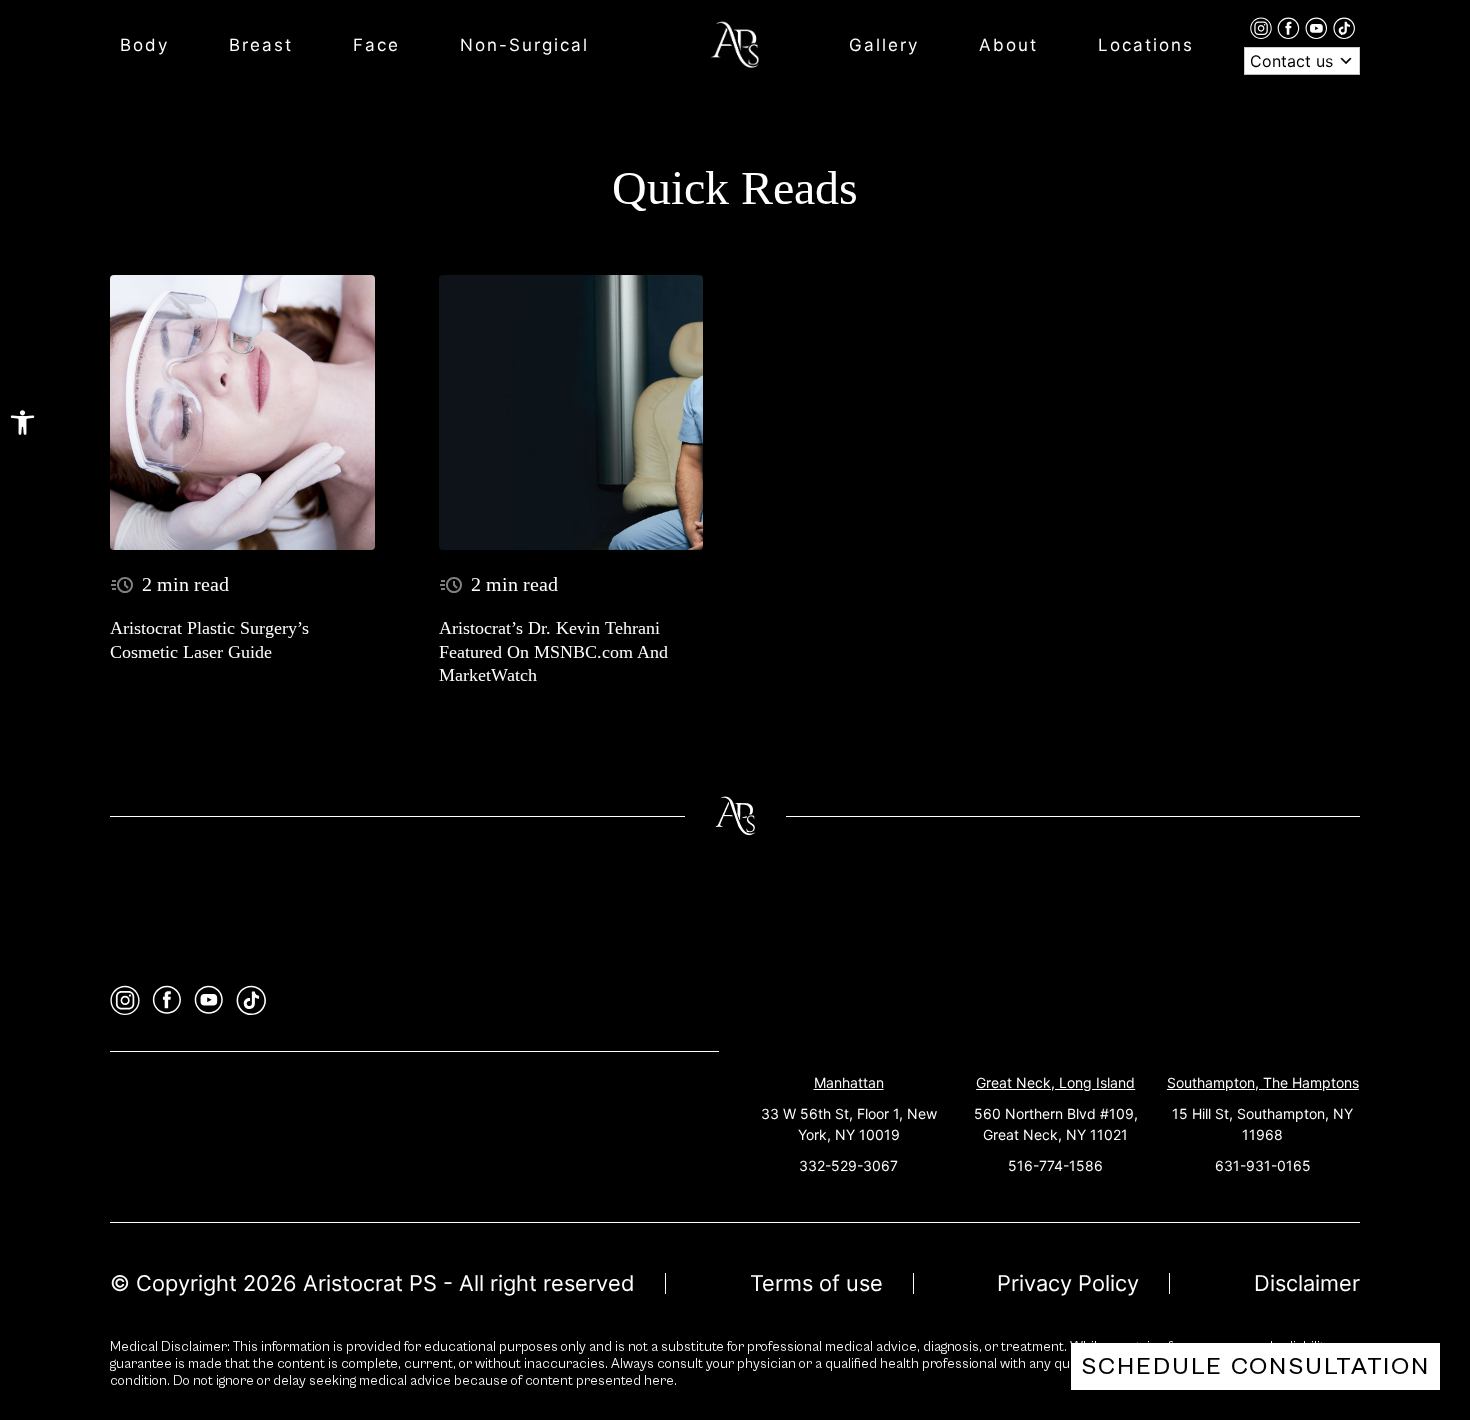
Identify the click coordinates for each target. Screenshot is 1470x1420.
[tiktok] (1344, 27)
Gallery (884, 45)
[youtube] (1319, 27)
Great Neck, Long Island (1055, 1082)
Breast (261, 45)
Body (144, 45)
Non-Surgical (524, 45)
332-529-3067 (848, 1165)
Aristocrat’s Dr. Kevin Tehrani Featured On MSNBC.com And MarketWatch (553, 651)
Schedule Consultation (1255, 1366)
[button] (22, 422)
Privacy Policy (1068, 1283)
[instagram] (1263, 27)
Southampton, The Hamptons (1263, 1082)
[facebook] (1291, 27)
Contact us (1294, 61)
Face (376, 45)
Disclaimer (1307, 1283)
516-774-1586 (1055, 1165)
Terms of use (816, 1283)
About (1008, 45)
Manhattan (849, 1082)
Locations (1146, 45)
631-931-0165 (1263, 1165)
